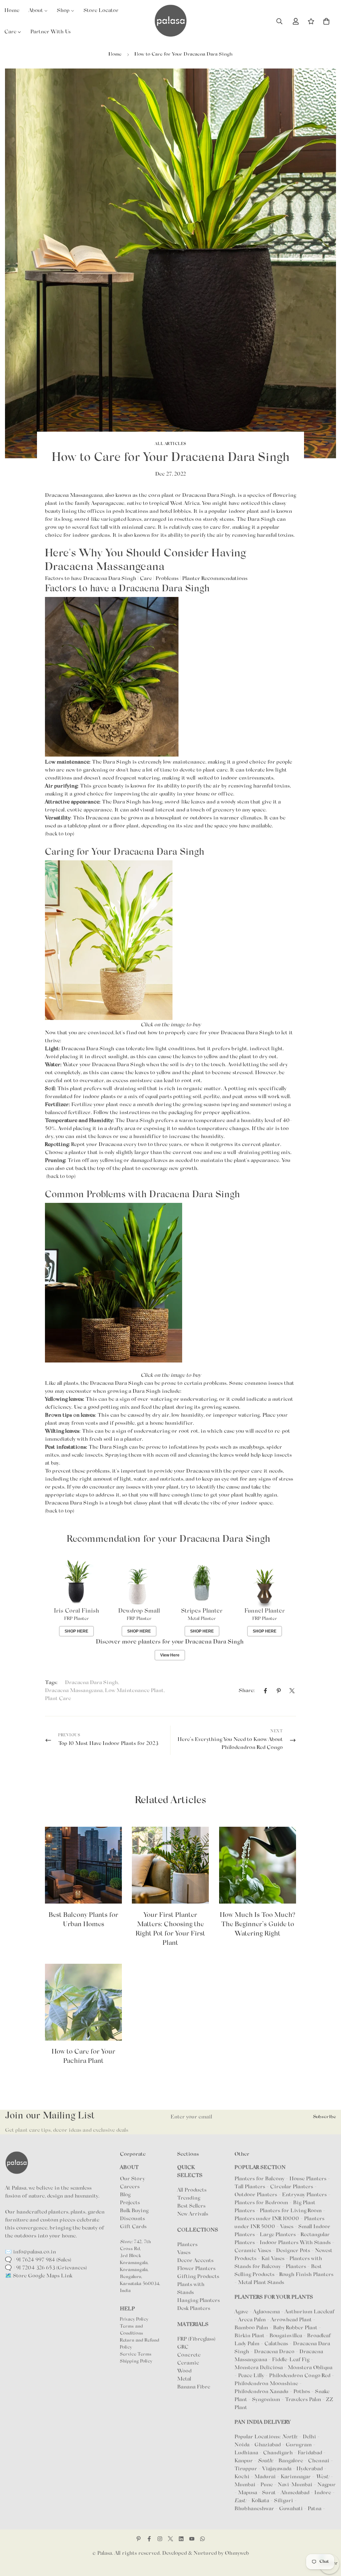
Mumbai (245, 2485)
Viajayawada (277, 2469)
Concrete (189, 2355)
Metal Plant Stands (261, 2283)
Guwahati (291, 2509)
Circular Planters (292, 2187)
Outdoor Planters (256, 2195)
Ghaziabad (268, 2445)
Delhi (309, 2437)
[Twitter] (292, 1691)
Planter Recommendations (215, 579)
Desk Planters (194, 2309)
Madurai (265, 2477)
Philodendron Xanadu (262, 2392)
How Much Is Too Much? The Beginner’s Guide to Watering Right (258, 1925)
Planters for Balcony (259, 2179)
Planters (187, 2245)
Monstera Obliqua (310, 2368)
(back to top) (60, 834)
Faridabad (310, 2453)
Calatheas (277, 2344)
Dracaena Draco (275, 2352)
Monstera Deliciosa (259, 2368)
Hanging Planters (198, 2301)
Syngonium (267, 2400)
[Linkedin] (181, 2539)
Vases (184, 2253)
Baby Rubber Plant (296, 2328)
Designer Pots (293, 2251)
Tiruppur (246, 2469)
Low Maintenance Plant (134, 1691)
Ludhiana (246, 2453)
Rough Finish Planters (306, 2275)
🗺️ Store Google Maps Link (39, 2276)
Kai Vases (273, 2259)
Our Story (132, 2179)
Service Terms (136, 2355)
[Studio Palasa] (170, 21)
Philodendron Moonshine (267, 2384)
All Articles (171, 444)
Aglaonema (266, 2312)
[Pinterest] (279, 1691)
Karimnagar (296, 2477)
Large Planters (278, 2235)
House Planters (308, 2179)
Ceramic (188, 2363)
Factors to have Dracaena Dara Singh (91, 579)
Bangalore (291, 2461)
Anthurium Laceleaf (310, 2312)
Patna (315, 2509)
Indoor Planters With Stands (295, 2243)
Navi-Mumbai (295, 2485)
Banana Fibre (194, 2387)
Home (115, 54)
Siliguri (284, 2501)
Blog (125, 2195)
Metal (184, 2379)
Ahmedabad (295, 2493)
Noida (242, 2445)
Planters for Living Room (291, 2211)
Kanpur (244, 2461)
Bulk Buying (134, 2211)
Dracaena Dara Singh (91, 1683)
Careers (130, 2187)
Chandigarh (278, 2453)
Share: (247, 1691)
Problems (167, 579)
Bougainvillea (286, 2336)
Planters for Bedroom (261, 2203)
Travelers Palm (304, 2400)
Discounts (132, 2219)
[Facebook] (265, 1691)
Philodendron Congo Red (300, 2376)
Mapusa (248, 2493)
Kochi (242, 2477)
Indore (323, 2493)
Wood (184, 2371)
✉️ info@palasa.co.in (30, 2252)
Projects (130, 2203)
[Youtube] (192, 2539)
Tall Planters (250, 2187)
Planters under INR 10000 (267, 2219)
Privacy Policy (134, 2320)
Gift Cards (133, 2227)
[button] (326, 21)
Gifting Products (198, 2277)
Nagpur (327, 2485)
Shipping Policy (136, 2361)
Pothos (302, 2392)
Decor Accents (195, 2261)
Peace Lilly (252, 2376)
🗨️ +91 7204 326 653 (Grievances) (46, 2268)
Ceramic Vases (253, 2251)
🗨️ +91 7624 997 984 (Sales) (38, 2260)
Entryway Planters (304, 2195)
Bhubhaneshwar (254, 2509)
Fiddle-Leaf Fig (291, 2360)
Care (146, 579)
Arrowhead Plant (292, 2320)
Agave (241, 2312)
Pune (267, 2485)
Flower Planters (196, 2269)
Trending (189, 2198)
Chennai (319, 2461)
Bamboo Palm (252, 2328)
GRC (183, 2347)
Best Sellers (191, 2206)
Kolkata (260, 2501)
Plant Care (58, 1699)
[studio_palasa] (160, 2539)
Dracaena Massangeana (74, 1691)
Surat (269, 2493)
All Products (192, 2190)
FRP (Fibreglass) (196, 2339)
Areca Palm (253, 2320)
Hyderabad (310, 2469)
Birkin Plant (250, 2336)
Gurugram (299, 2445)
